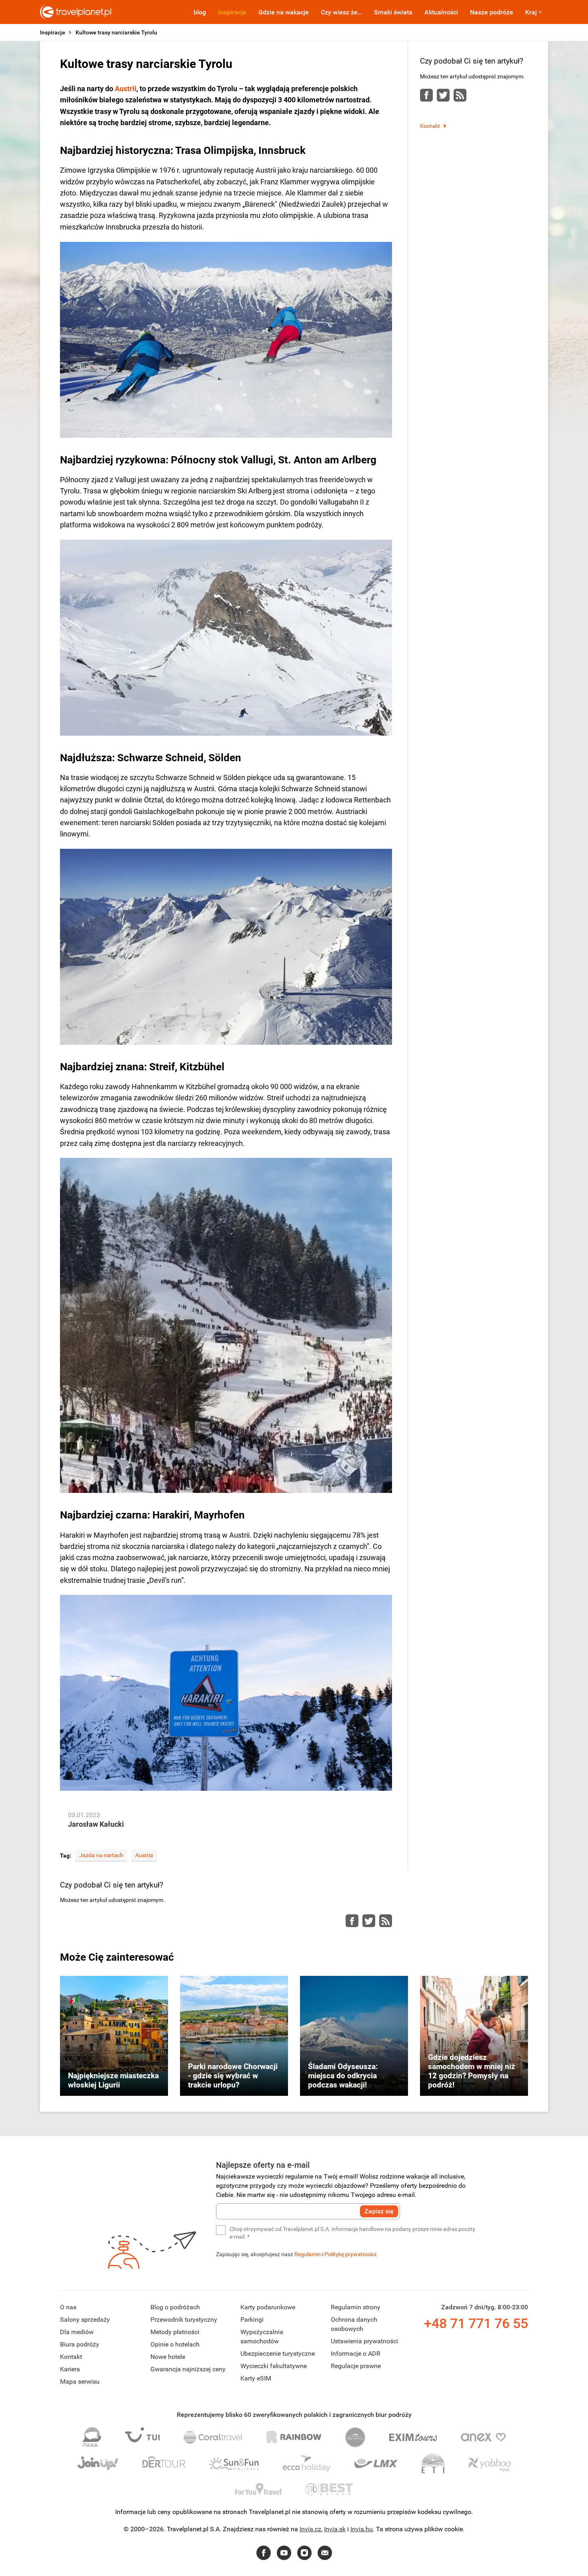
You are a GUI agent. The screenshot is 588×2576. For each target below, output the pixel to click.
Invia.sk (335, 2529)
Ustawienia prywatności (364, 2341)
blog (200, 12)
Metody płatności (175, 2332)
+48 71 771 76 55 (476, 2323)
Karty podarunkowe (268, 2307)
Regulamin (308, 2254)
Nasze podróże (492, 12)
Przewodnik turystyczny (184, 2320)
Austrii (126, 89)
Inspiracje (232, 12)
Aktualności (441, 12)
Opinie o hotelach (175, 2344)
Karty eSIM (256, 2378)
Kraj (531, 12)
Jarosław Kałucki (96, 1824)
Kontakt (430, 126)
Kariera (70, 2369)
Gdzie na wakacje (284, 12)
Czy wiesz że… (341, 12)
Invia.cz (310, 2529)
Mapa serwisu (80, 2381)
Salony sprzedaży (85, 2320)
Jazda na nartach (101, 1855)
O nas (68, 2307)
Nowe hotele (168, 2357)
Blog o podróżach (175, 2307)
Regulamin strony (356, 2307)
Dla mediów (77, 2332)
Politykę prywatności (350, 2254)
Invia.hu (362, 2529)
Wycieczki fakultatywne (274, 2366)
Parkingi (252, 2320)
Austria (144, 1855)
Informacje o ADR (356, 2354)
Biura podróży (80, 2344)
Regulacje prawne (356, 2366)
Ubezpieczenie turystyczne (278, 2354)
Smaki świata (393, 12)
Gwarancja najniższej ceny (188, 2369)
